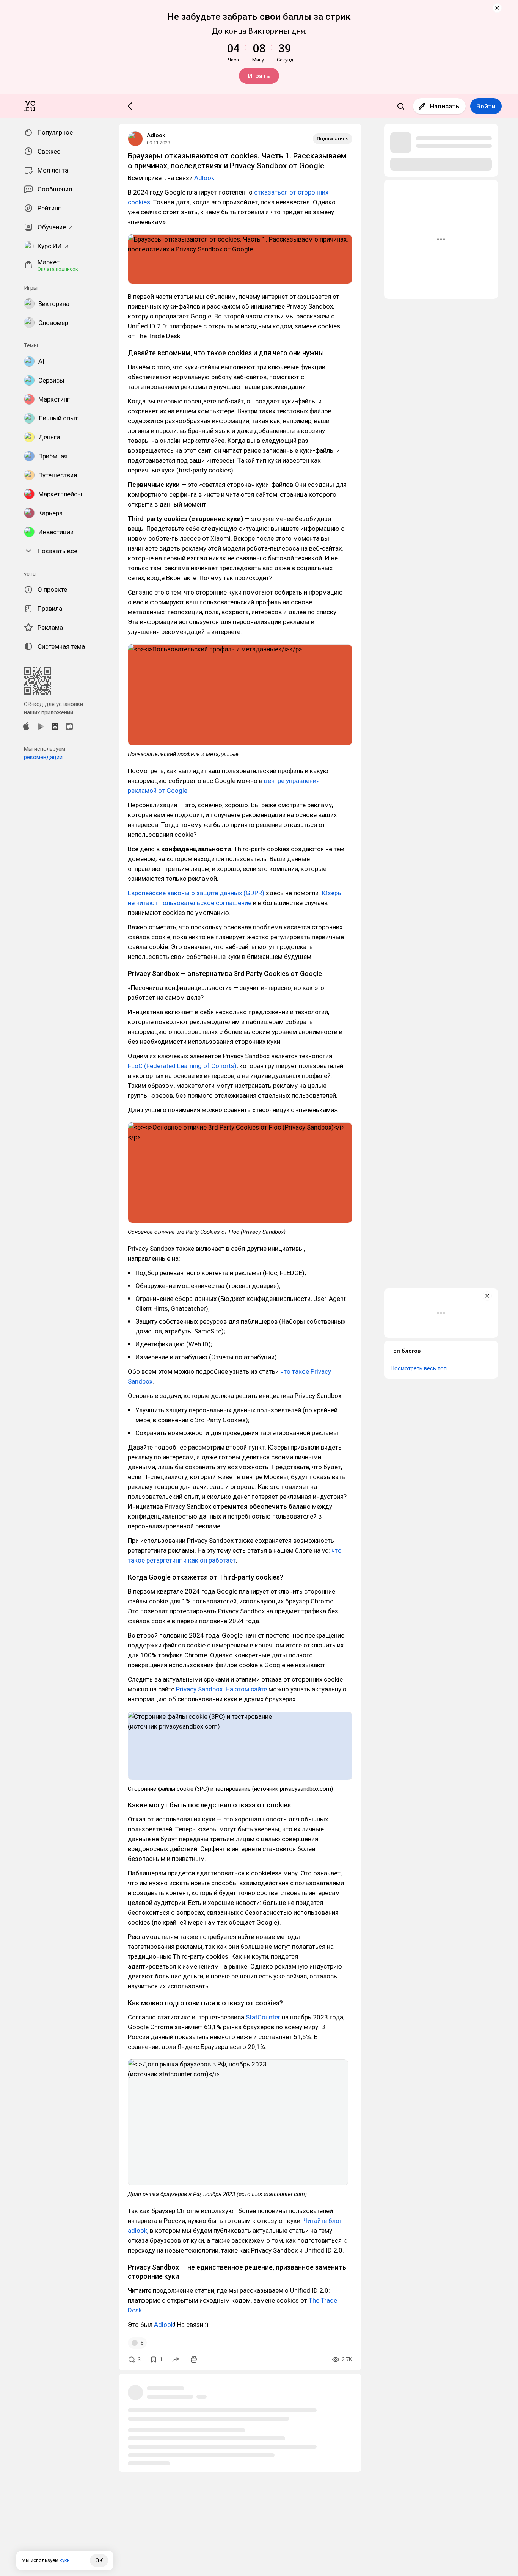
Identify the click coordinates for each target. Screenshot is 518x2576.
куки (65, 2560)
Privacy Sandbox (199, 1689)
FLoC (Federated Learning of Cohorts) (182, 1066)
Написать (445, 106)
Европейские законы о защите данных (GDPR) (196, 893)
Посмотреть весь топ (418, 1368)
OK (99, 2560)
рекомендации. (44, 757)
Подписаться (333, 139)
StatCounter (263, 2017)
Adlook (156, 135)
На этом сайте (246, 1689)
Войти (486, 106)
